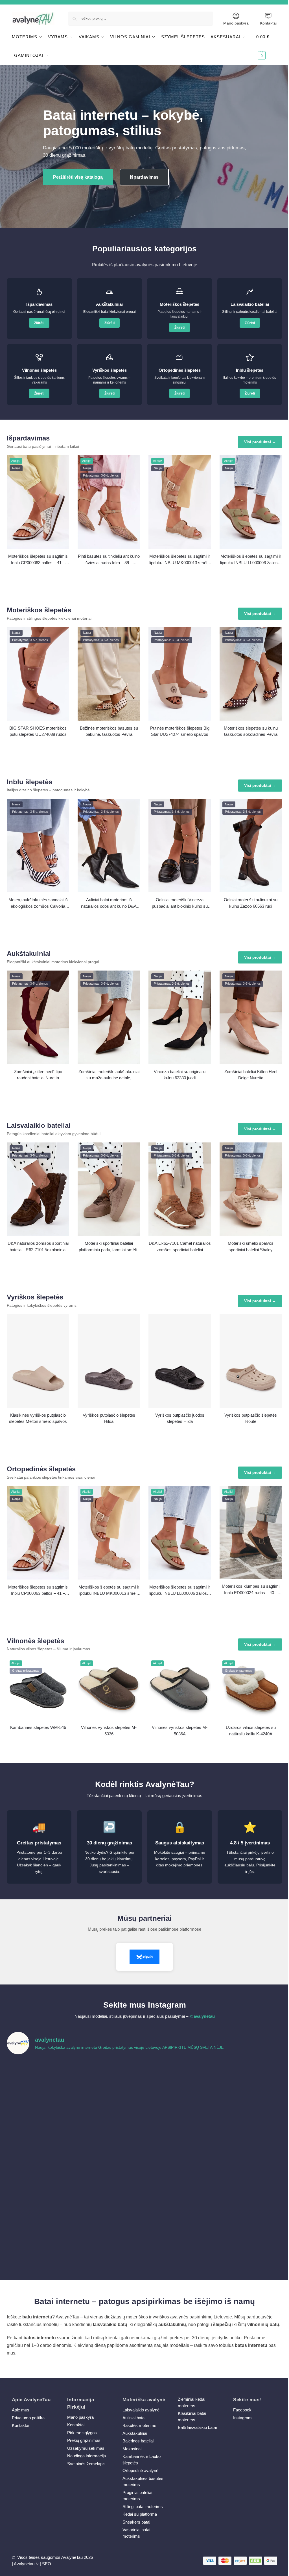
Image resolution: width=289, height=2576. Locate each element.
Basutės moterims (139, 2425)
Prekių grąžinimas (84, 2440)
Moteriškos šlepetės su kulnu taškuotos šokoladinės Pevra (251, 731)
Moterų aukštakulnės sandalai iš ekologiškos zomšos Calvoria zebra (38, 903)
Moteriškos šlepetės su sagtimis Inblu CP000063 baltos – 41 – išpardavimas (38, 560)
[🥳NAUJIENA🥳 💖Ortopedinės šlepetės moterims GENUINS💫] (40, 2240)
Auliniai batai (134, 2418)
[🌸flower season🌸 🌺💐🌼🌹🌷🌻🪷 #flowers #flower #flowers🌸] (249, 2160)
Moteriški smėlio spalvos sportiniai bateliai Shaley (251, 1246)
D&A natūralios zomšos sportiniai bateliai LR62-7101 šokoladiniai (38, 1246)
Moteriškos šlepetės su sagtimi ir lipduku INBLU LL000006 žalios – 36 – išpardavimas (251, 560)
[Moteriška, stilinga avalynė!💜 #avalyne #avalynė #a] (110, 2160)
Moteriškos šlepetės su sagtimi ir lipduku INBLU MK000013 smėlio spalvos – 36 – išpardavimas (180, 560)
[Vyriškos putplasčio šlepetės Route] (251, 1361)
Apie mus (21, 2410)
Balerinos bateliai (138, 2441)
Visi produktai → (260, 442)
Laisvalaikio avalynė (141, 2410)
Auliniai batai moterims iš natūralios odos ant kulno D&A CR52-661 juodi (109, 903)
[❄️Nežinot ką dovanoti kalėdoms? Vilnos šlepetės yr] (110, 2200)
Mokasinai (132, 2449)
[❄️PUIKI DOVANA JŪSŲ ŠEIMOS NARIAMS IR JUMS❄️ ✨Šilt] (179, 2200)
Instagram (242, 2418)
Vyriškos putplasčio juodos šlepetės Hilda (180, 1418)
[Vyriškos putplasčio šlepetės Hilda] (109, 1361)
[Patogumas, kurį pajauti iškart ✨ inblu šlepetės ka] (40, 2120)
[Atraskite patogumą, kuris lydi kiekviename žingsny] (249, 2080)
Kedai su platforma (140, 2514)
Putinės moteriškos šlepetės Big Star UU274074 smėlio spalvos (180, 731)
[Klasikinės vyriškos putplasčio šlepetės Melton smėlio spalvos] (38, 1361)
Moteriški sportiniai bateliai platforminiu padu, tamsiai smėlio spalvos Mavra (109, 1247)
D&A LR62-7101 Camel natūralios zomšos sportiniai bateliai (180, 1246)
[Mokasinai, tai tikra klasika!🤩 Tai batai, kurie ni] (249, 2240)
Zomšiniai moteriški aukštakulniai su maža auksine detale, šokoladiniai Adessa (109, 1075)
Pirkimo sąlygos (82, 2433)
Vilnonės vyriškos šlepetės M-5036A (180, 1731)
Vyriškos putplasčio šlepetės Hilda (109, 1418)
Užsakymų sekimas (86, 2448)
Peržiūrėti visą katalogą (78, 177)
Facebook (242, 2410)
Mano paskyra (236, 23)
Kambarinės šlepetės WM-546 (38, 1727)
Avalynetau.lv (26, 2564)
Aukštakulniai (135, 2433)
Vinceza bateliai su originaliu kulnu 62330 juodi (180, 1075)
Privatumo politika (28, 2418)
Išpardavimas (144, 177)
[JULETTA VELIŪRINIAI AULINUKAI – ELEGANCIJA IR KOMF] (179, 2080)
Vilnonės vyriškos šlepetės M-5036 (109, 1731)
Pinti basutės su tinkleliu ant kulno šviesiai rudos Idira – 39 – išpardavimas (109, 560)
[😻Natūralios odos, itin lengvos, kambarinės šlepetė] (179, 2160)
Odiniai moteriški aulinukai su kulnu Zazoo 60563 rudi (251, 903)
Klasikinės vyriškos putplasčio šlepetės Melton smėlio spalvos (38, 1418)
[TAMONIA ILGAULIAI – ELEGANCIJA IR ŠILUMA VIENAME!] (110, 2080)
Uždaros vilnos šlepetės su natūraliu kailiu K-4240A (251, 1731)
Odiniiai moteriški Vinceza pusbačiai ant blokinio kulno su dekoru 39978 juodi (180, 903)
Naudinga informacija (87, 2456)
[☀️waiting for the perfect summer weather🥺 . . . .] (110, 2240)
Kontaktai (268, 23)
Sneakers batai (136, 2522)
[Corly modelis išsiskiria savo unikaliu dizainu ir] (40, 2080)
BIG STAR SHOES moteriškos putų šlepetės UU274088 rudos (38, 731)
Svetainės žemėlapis (86, 2464)
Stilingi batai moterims (143, 2507)
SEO (47, 2564)
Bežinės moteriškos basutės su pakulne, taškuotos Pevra (109, 731)
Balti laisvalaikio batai (197, 2427)
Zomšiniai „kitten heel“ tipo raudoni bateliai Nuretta (38, 1075)
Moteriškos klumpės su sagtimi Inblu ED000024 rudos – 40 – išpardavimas (251, 1590)
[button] (267, 46)
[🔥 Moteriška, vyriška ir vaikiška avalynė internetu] (110, 2120)
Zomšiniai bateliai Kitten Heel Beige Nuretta (251, 1075)
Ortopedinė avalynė (140, 2470)
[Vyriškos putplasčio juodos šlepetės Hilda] (180, 1361)
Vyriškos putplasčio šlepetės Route (251, 1418)
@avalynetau (202, 2016)
